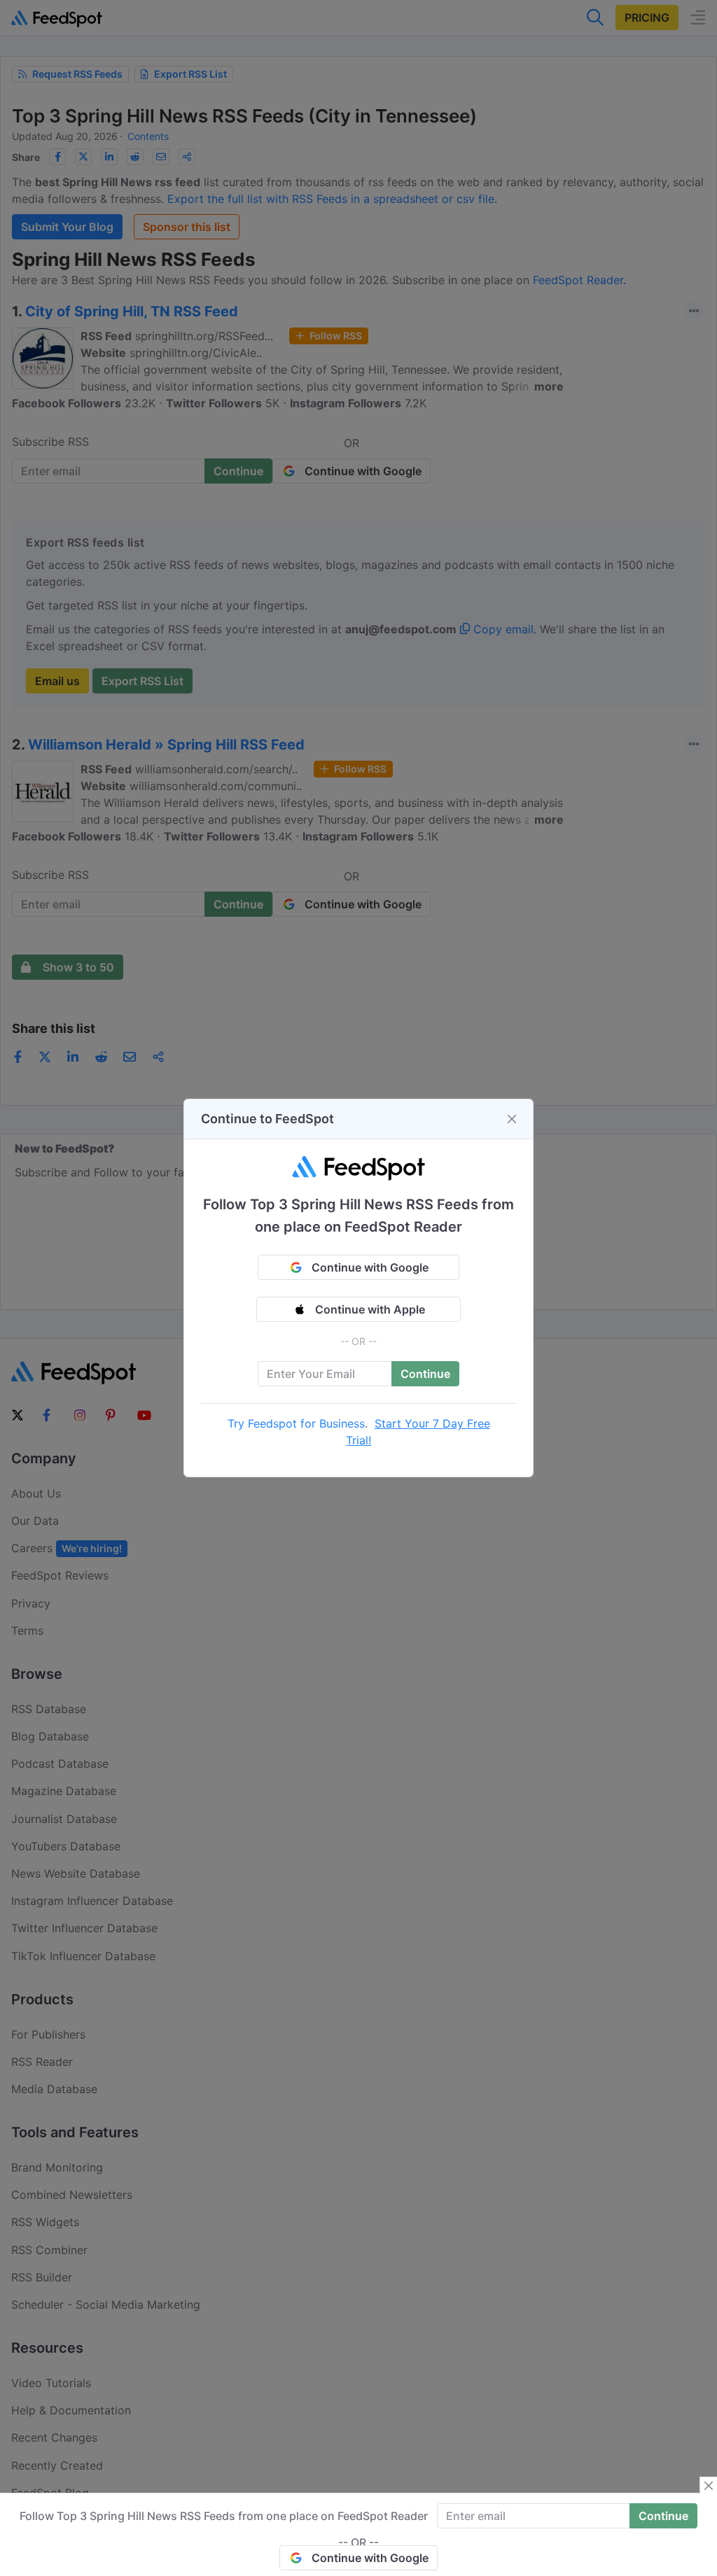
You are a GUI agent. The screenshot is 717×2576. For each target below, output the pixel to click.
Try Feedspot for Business (296, 1423)
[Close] (512, 1119)
